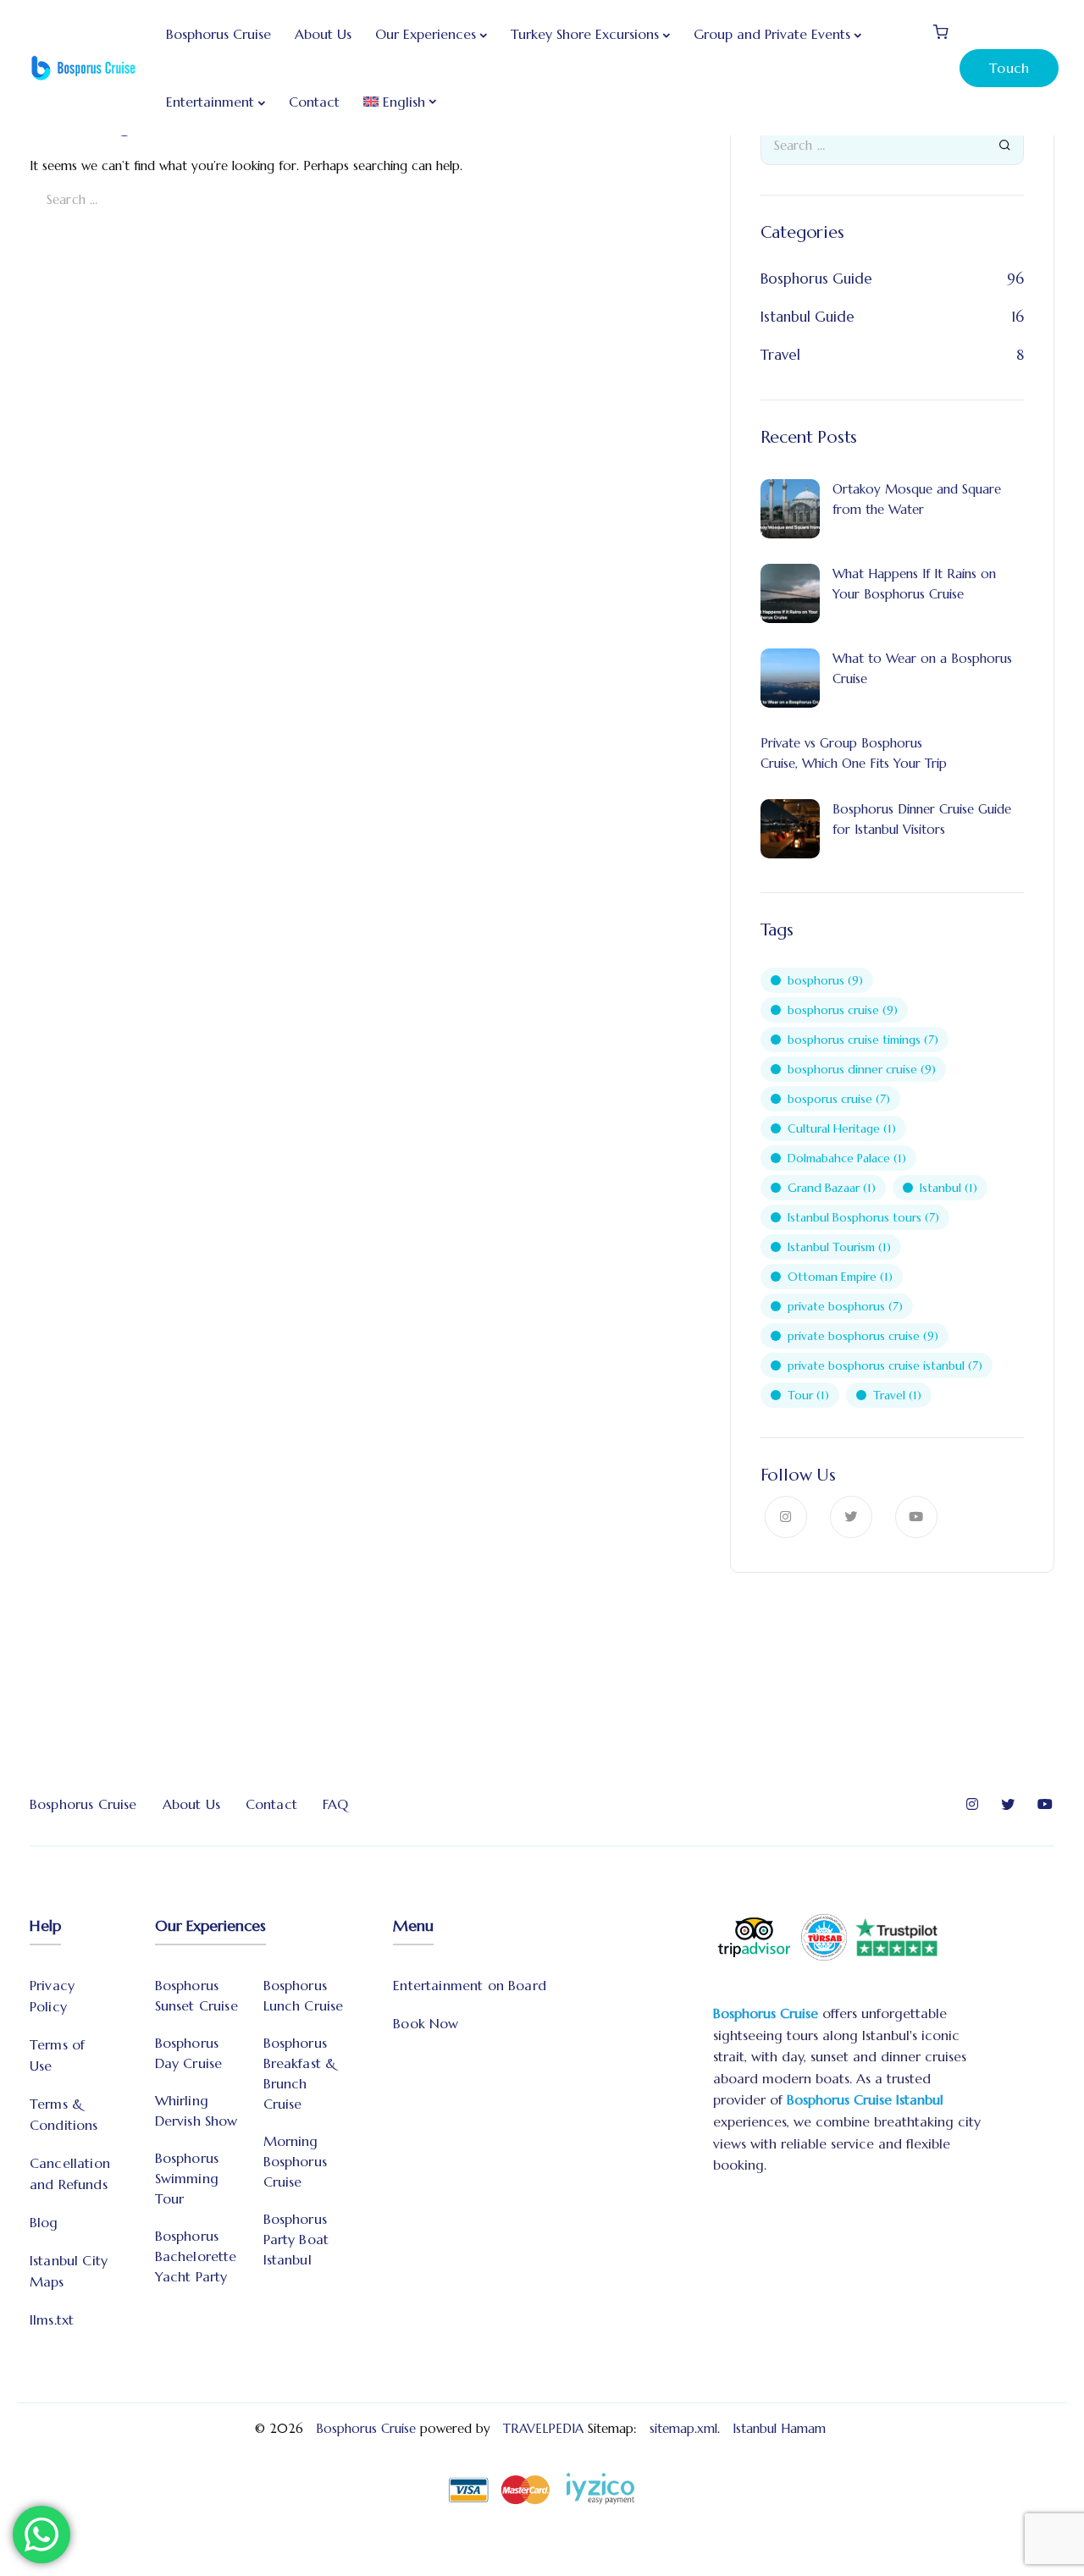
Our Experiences (426, 34)
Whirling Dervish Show (196, 2110)
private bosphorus (845, 1306)
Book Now (426, 2023)
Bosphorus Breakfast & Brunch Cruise (300, 2073)
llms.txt (52, 2320)
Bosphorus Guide (816, 279)
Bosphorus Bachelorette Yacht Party (196, 2256)
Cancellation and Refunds (70, 2173)
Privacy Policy (52, 1996)
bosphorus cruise (843, 1010)
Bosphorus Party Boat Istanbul (296, 2239)
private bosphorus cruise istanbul (885, 1365)
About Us (323, 34)
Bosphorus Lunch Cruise (304, 1995)
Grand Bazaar (832, 1188)
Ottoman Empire (840, 1277)
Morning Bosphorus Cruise (295, 2161)
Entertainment (210, 102)
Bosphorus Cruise (218, 34)
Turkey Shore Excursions (585, 34)
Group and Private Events (772, 34)
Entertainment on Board (470, 1985)
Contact (314, 102)
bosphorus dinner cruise (862, 1069)
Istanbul (948, 1188)
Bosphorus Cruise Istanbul (865, 2099)
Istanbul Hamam (781, 2428)
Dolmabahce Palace (847, 1158)
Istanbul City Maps (69, 2271)
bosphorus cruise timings (863, 1040)
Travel (780, 355)
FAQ (335, 1804)
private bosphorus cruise (863, 1336)
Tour (808, 1395)
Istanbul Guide (807, 317)
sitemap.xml (683, 2428)
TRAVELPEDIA (543, 2428)
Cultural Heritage (842, 1128)
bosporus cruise (839, 1099)
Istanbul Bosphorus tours (863, 1217)
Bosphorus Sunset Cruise (196, 1995)
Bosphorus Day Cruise (189, 2053)
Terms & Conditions (64, 2114)
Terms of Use (57, 2055)
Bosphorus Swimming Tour (187, 2178)
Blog (44, 2222)
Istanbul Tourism (839, 1247)
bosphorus (825, 980)
